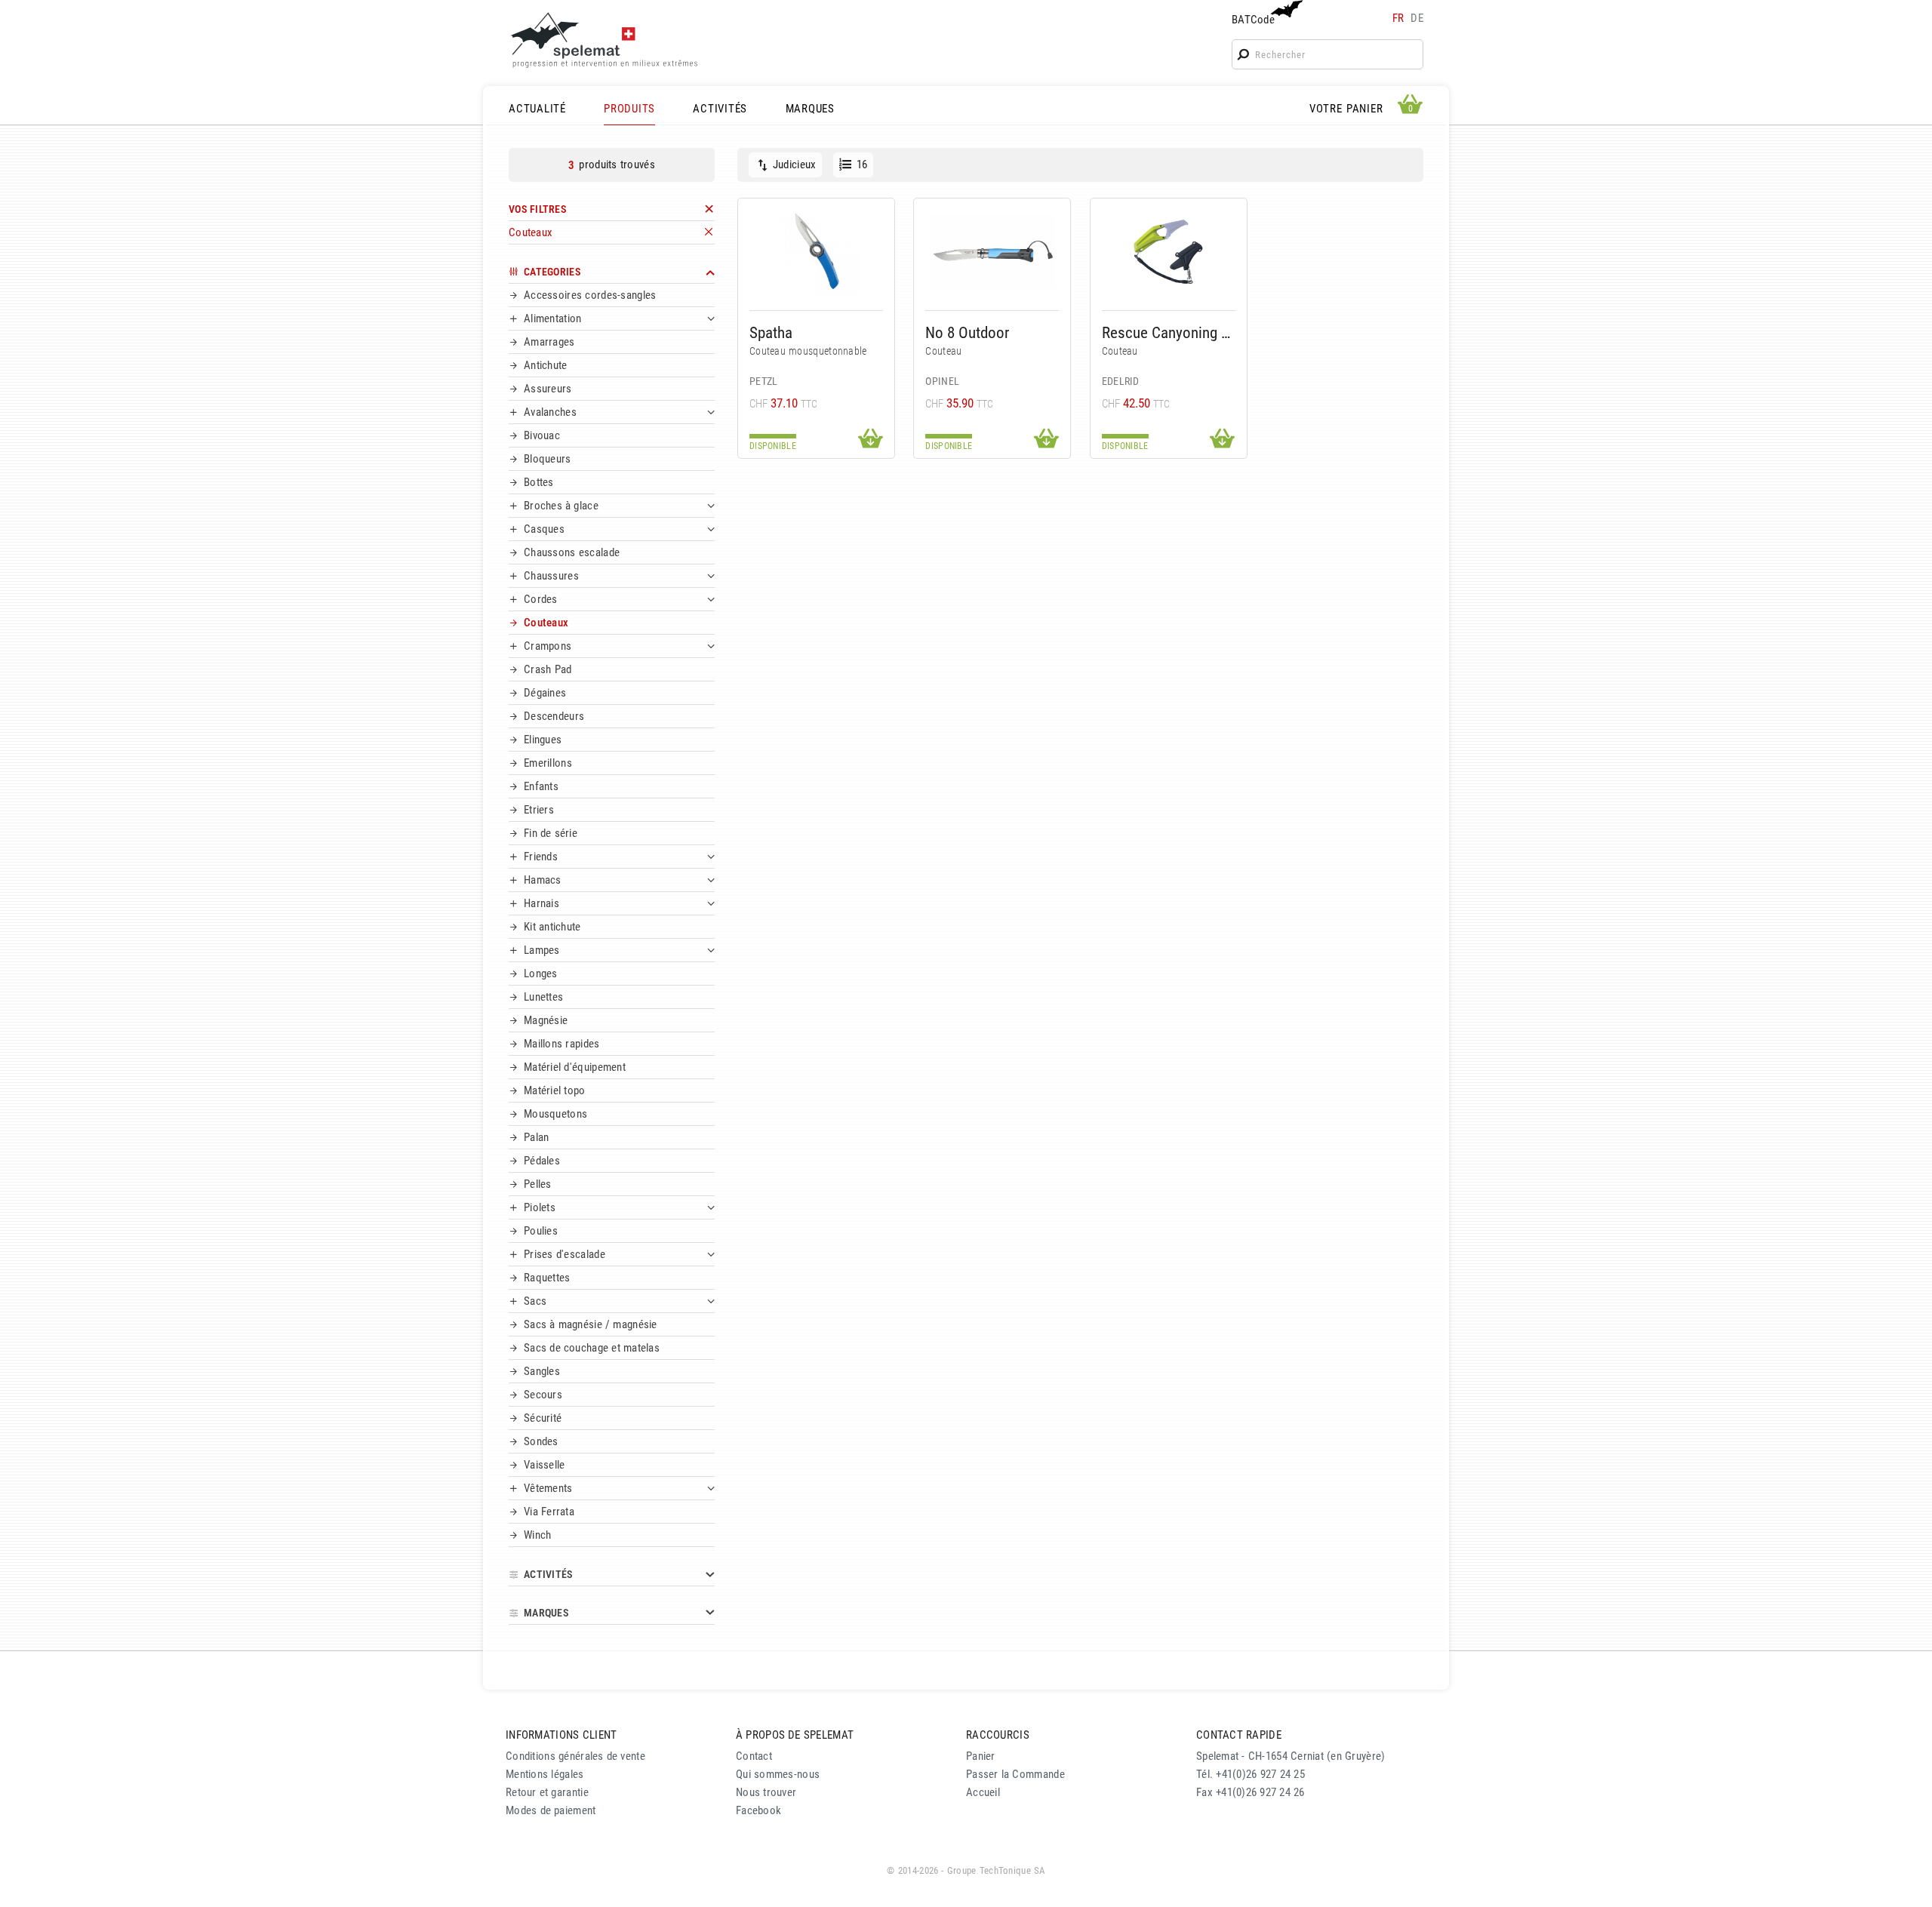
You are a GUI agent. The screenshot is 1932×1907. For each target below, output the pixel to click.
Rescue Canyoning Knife (1169, 332)
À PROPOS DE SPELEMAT (795, 1735)
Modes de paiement (551, 1810)
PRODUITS (629, 109)
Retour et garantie (547, 1792)
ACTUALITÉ (537, 109)
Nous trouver (766, 1792)
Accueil (983, 1792)
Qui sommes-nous (778, 1774)
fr (1398, 18)
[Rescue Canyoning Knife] (1169, 252)
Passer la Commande (1015, 1774)
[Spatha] (816, 252)
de (1417, 18)
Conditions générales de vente (575, 1756)
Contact (754, 1756)
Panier (981, 1756)
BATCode (1253, 20)
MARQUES (810, 109)
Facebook (758, 1810)
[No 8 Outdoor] (992, 252)
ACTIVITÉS (720, 109)
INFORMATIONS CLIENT (561, 1735)
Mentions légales (545, 1774)
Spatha (771, 332)
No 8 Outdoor (967, 332)
